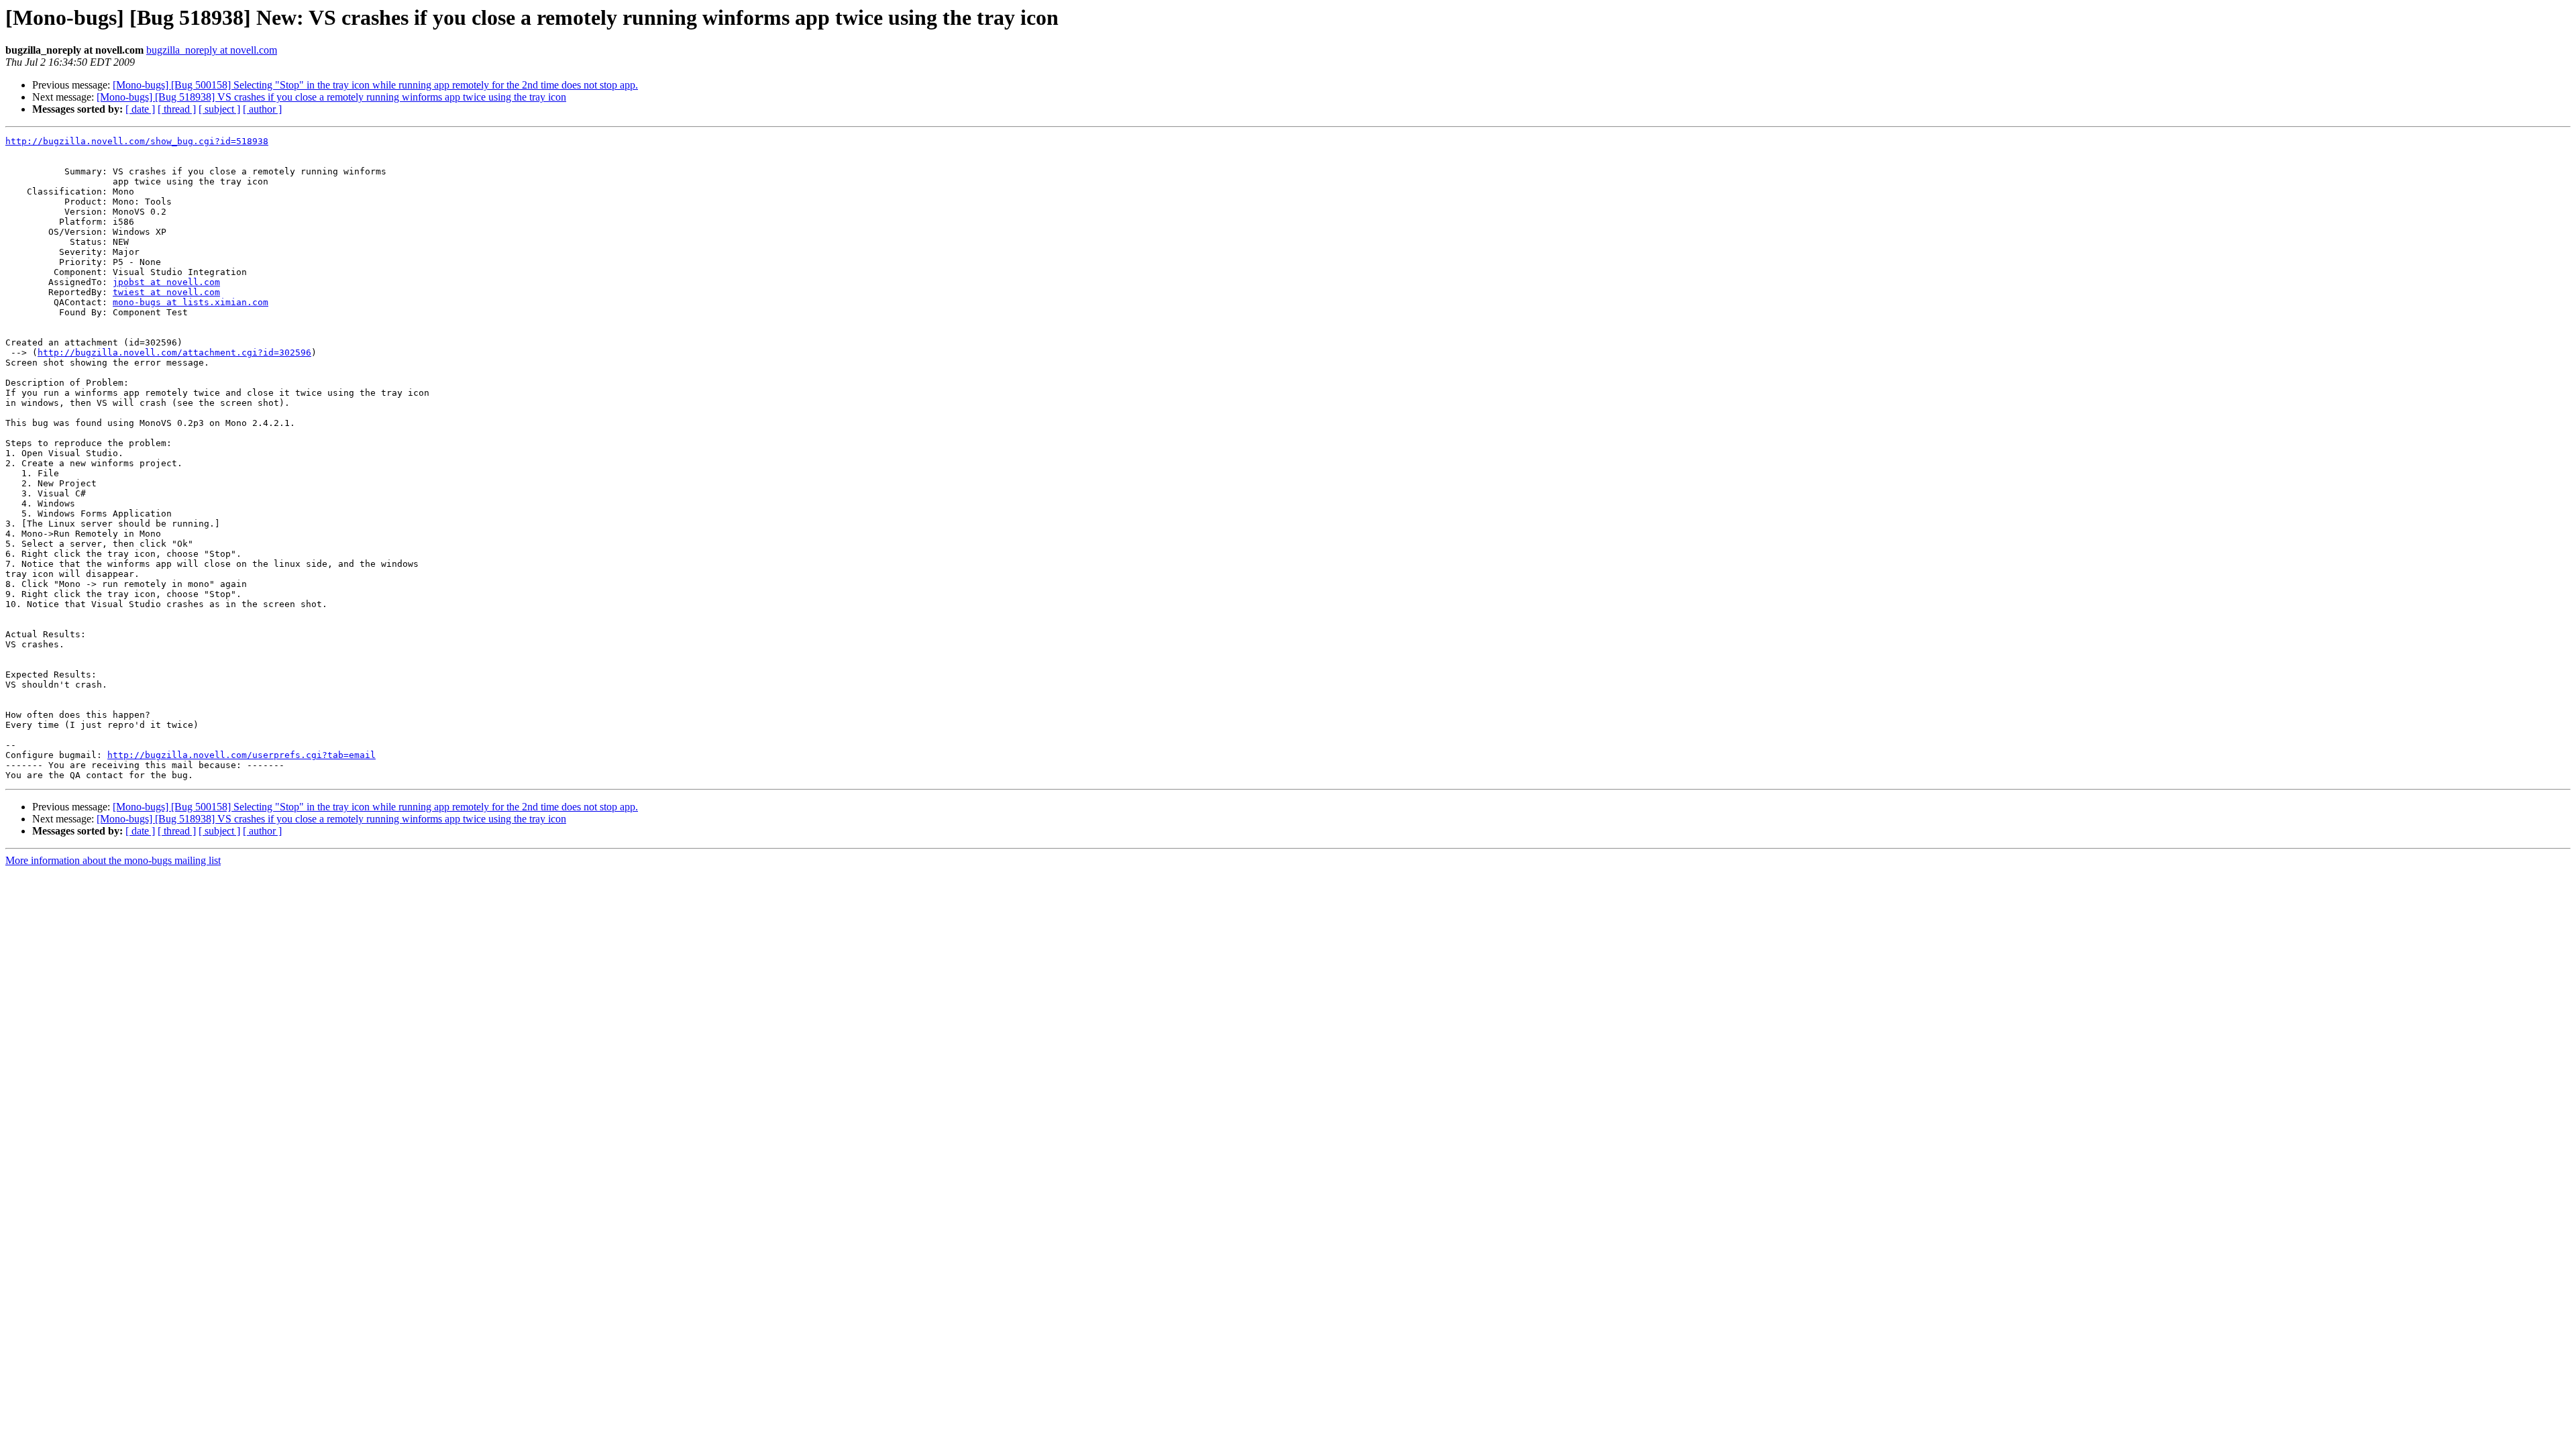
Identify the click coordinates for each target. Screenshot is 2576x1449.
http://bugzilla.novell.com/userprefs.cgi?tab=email (241, 755)
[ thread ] (177, 109)
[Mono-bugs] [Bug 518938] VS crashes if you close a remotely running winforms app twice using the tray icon (331, 97)
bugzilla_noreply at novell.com (212, 50)
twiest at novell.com (166, 292)
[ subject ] (219, 109)
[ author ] (262, 109)
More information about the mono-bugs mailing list (113, 860)
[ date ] (140, 109)
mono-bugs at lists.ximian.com (191, 302)
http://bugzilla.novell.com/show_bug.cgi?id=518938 (137, 141)
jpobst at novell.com (166, 282)
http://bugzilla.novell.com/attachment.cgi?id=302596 (174, 353)
